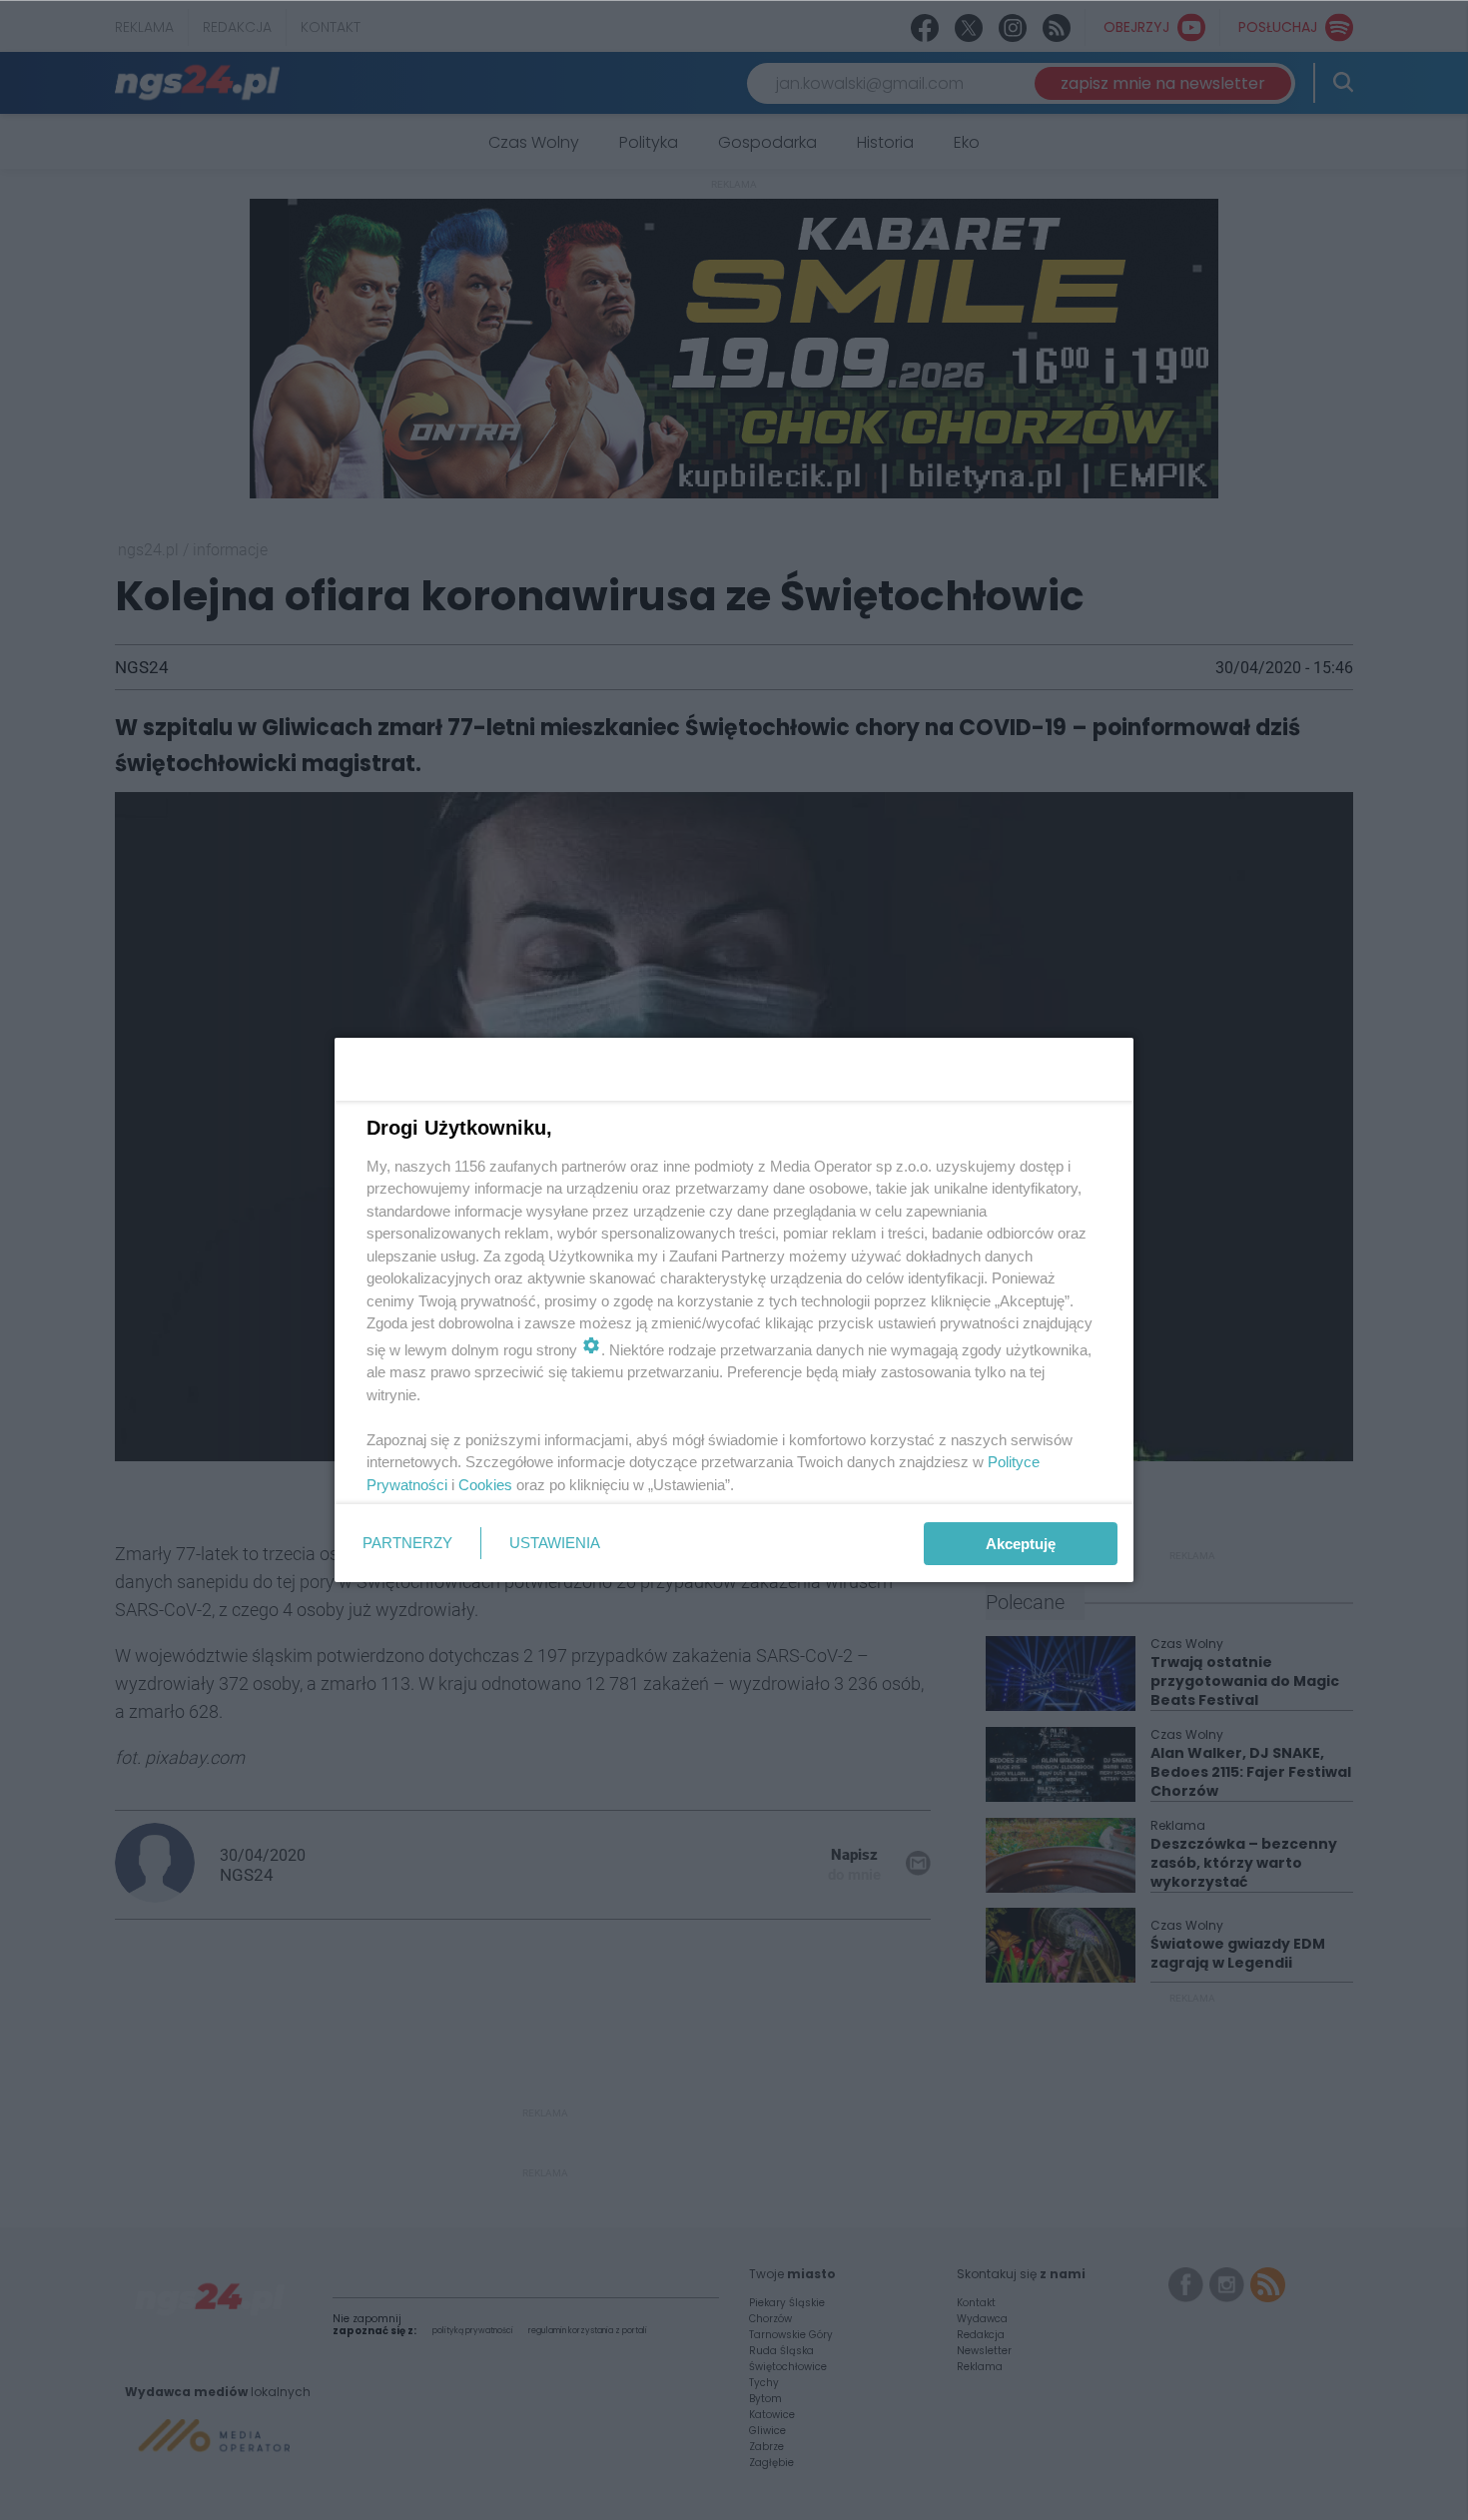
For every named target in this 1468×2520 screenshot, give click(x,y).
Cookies (485, 1485)
